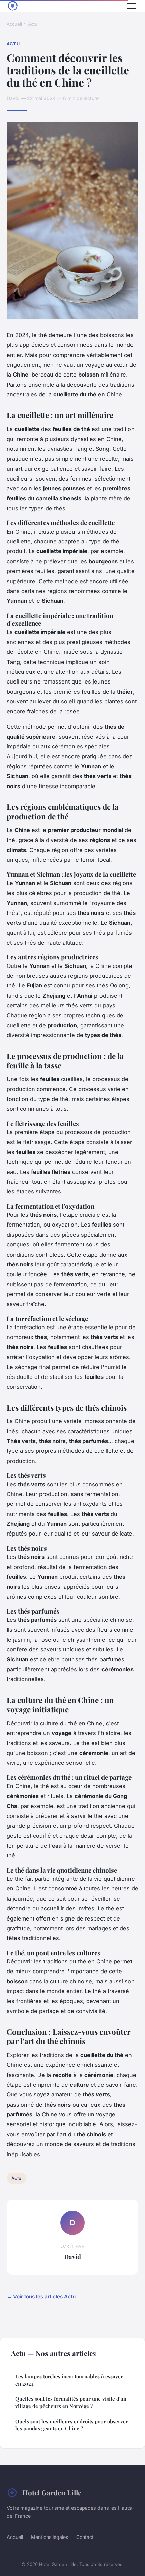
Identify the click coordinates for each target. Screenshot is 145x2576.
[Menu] (132, 6)
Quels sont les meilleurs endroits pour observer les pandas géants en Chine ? (72, 2425)
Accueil (14, 24)
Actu (33, 24)
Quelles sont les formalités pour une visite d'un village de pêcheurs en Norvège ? (71, 2402)
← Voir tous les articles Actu (41, 2297)
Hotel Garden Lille (52, 2492)
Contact (85, 2537)
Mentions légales (50, 2537)
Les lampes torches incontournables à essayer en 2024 (69, 2380)
